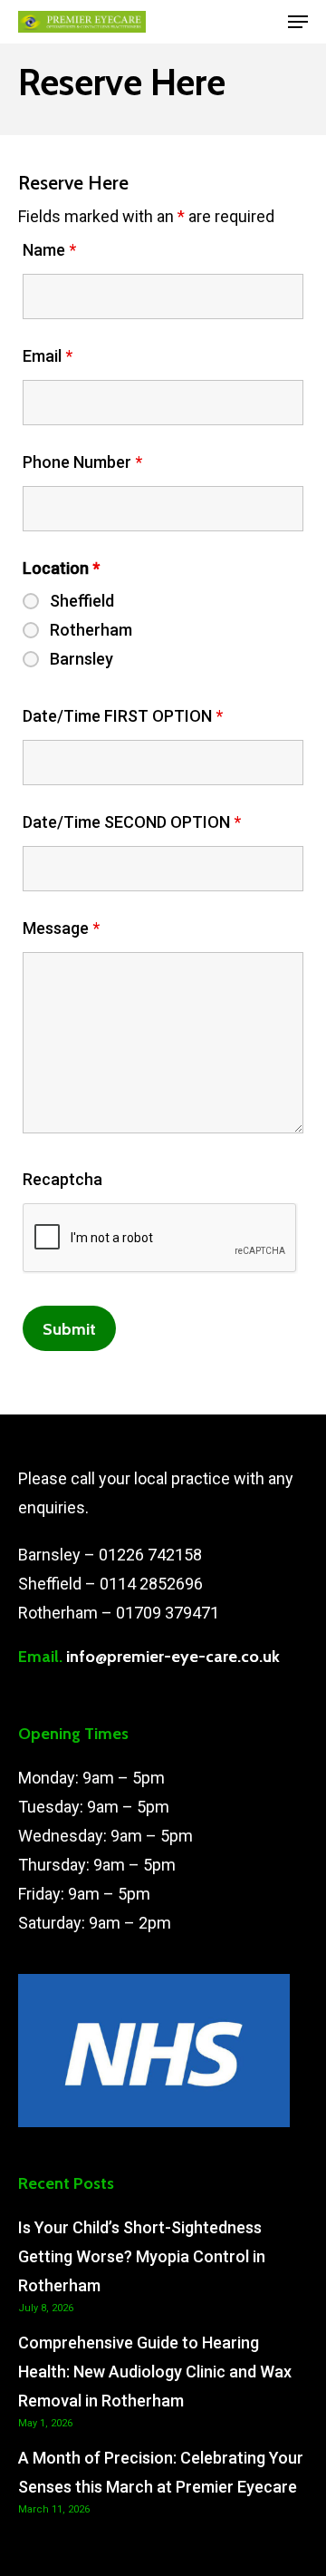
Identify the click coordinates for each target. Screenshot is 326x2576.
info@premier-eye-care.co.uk (173, 1657)
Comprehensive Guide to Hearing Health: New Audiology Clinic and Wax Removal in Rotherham (155, 2372)
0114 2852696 (151, 1584)
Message (61, 928)
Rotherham (91, 630)
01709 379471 (168, 1613)
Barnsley (81, 659)
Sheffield (82, 601)
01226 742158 (150, 1555)
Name (49, 250)
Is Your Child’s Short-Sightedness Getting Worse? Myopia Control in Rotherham (142, 2256)
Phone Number (82, 462)
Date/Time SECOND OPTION (132, 822)
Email (48, 356)
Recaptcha (62, 1179)
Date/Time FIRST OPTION (123, 716)
